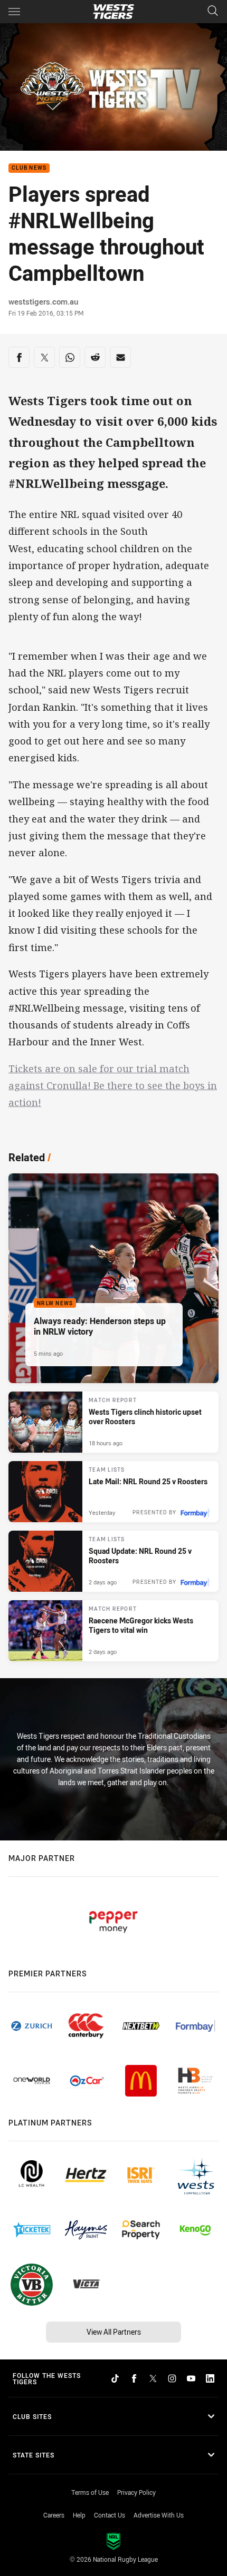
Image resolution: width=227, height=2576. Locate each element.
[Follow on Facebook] (134, 2378)
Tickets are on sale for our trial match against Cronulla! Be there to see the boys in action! (113, 1086)
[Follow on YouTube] (191, 2378)
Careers (54, 2515)
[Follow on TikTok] (115, 2378)
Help (79, 2515)
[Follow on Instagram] (172, 2378)
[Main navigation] (14, 12)
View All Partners (114, 2332)
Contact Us (110, 2515)
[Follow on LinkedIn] (210, 2378)
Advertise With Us (159, 2515)
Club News (29, 168)
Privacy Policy (136, 2492)
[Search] (213, 11)
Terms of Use (90, 2492)
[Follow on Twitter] (153, 2378)
